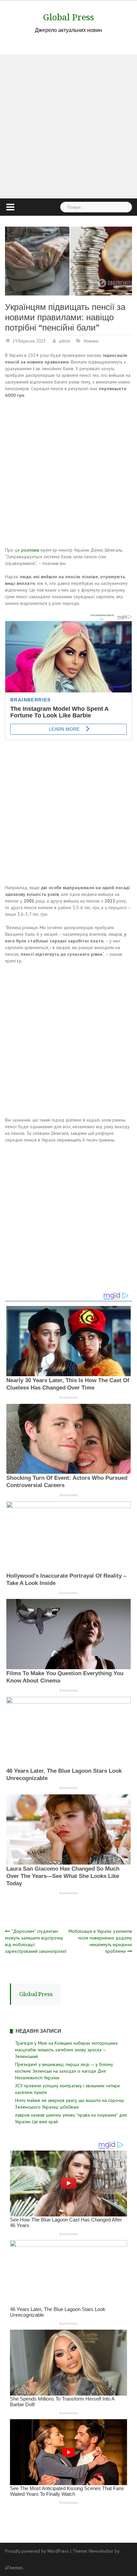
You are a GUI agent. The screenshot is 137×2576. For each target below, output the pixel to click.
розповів (30, 550)
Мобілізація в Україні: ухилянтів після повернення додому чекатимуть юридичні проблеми (100, 1941)
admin (65, 341)
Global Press (69, 17)
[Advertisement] (68, 127)
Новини (91, 341)
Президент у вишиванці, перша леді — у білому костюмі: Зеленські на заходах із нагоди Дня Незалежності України (64, 2071)
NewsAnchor (101, 2551)
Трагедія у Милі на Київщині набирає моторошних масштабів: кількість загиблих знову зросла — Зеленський (66, 2050)
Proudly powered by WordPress (37, 2551)
